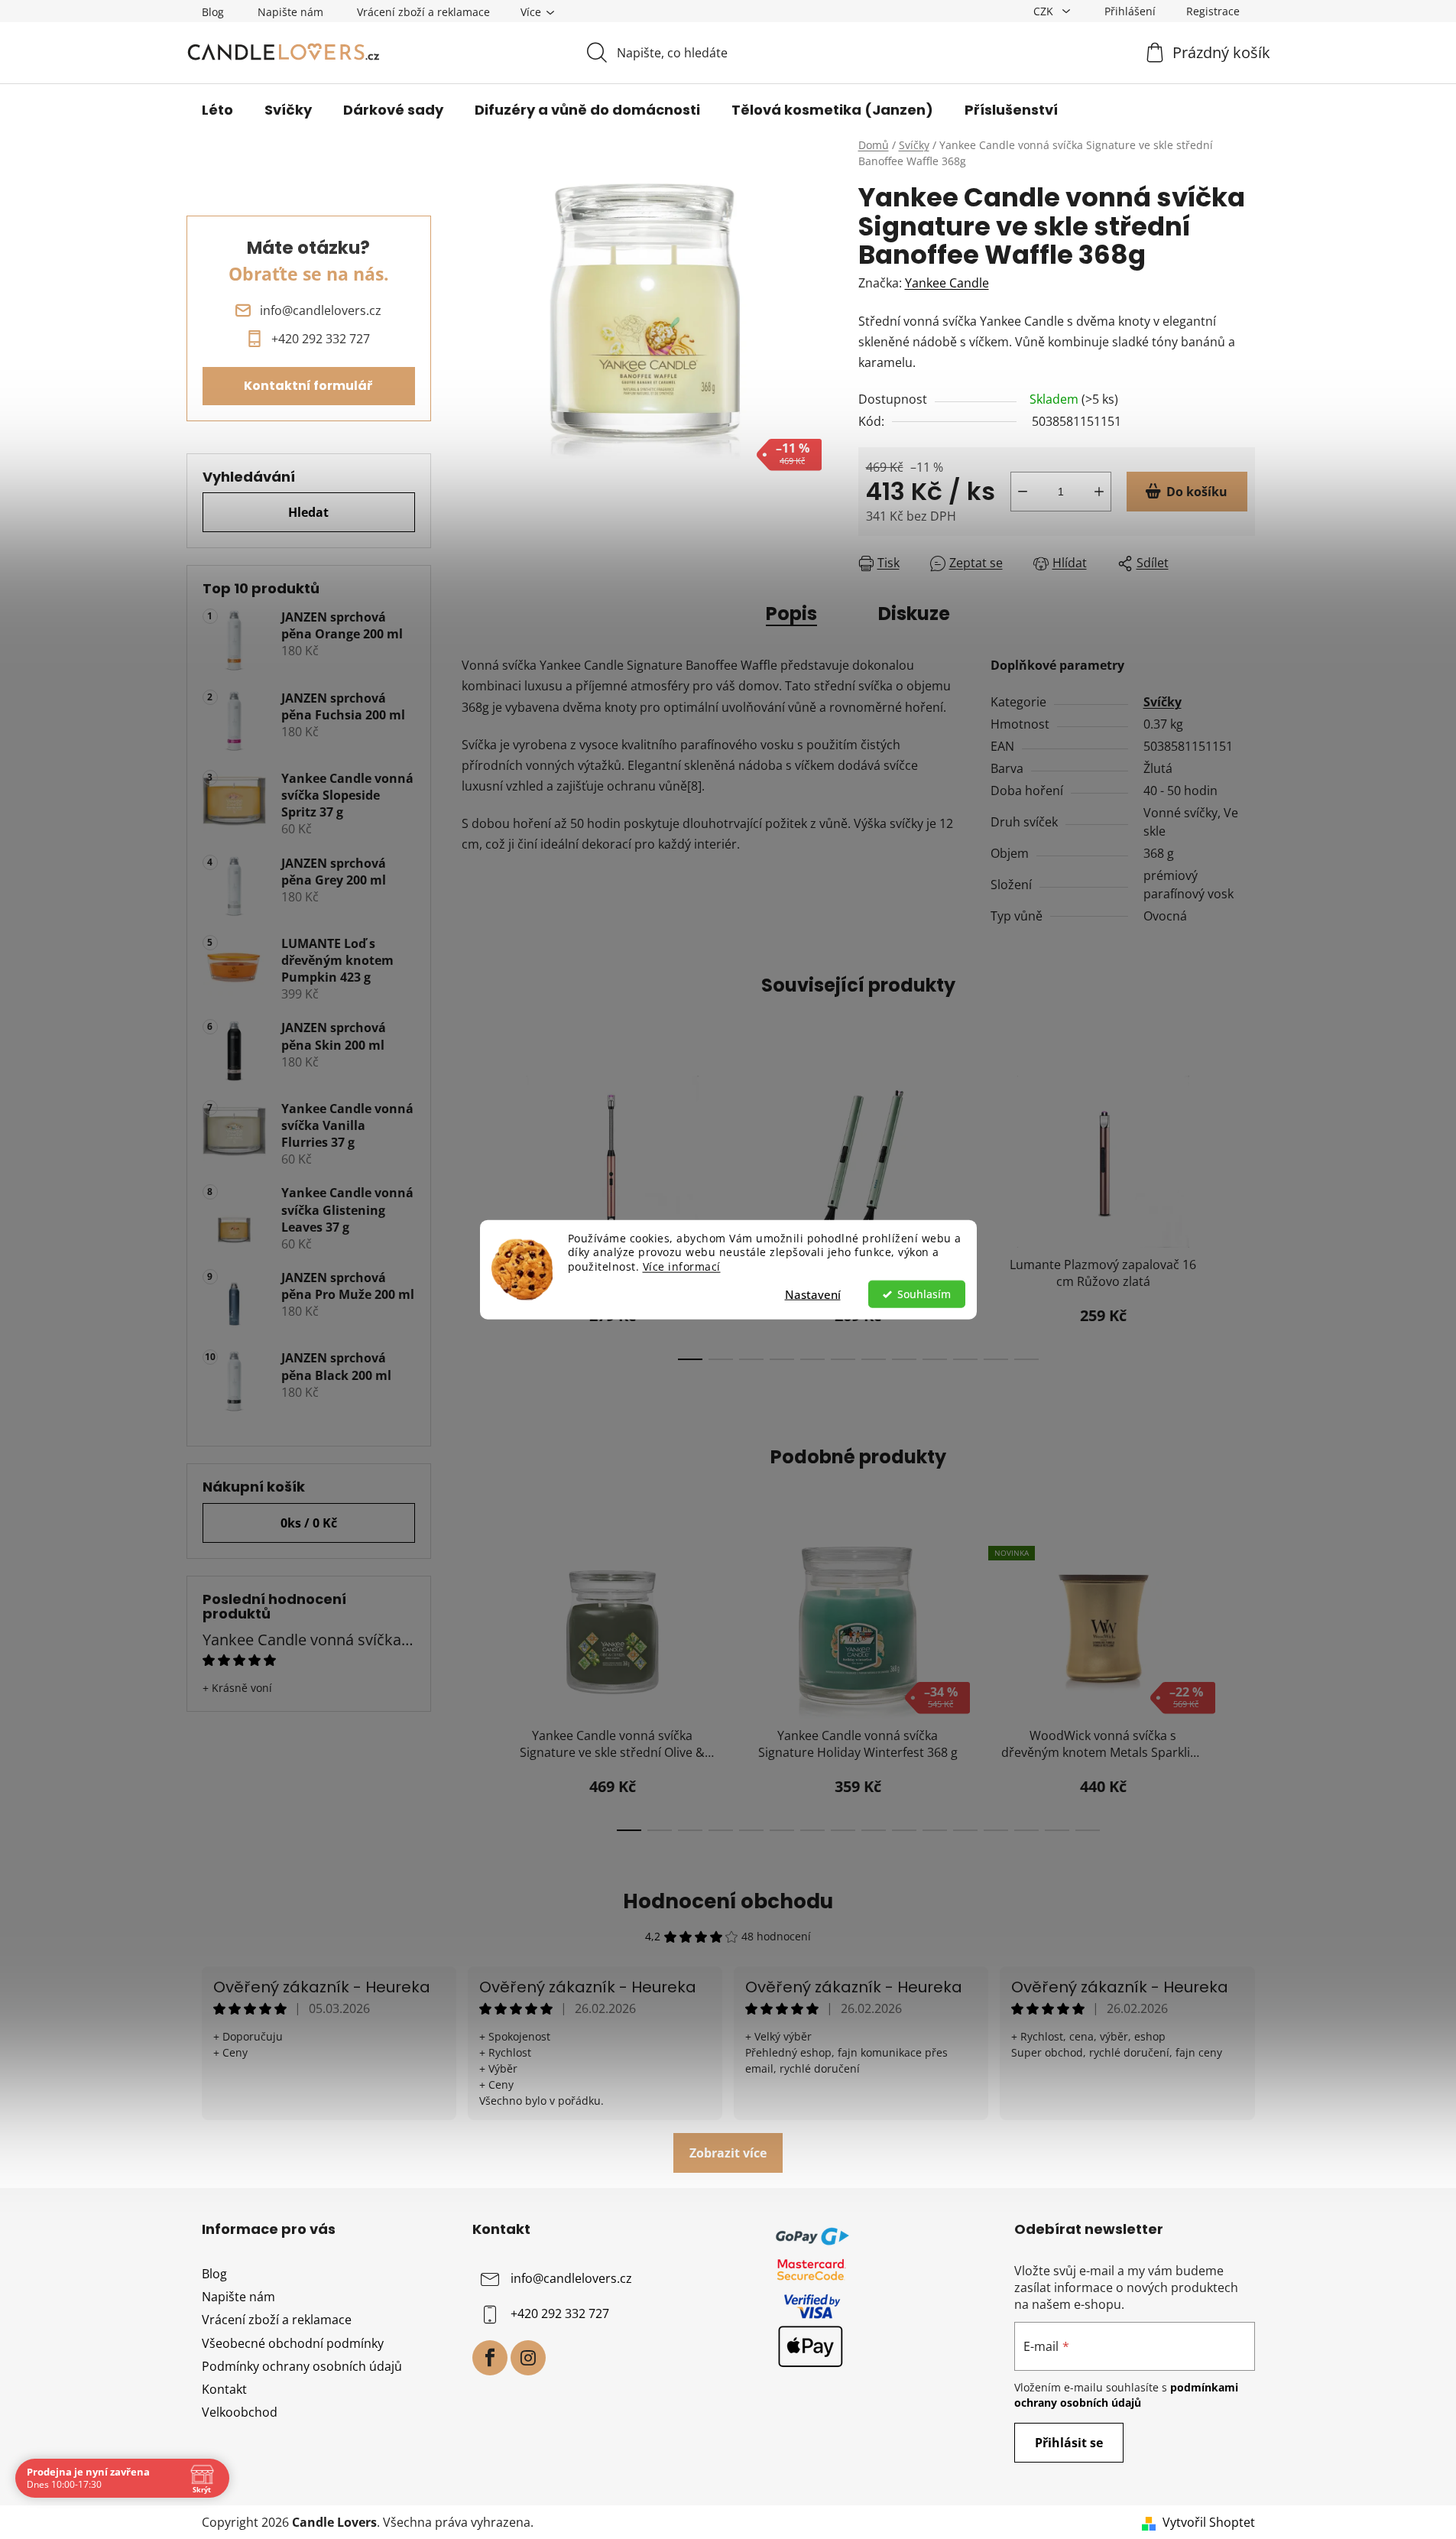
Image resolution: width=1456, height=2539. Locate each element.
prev (474, 1213)
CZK (1045, 11)
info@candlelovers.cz (571, 2278)
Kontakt (224, 2389)
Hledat (308, 512)
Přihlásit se (1069, 2443)
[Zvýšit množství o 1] (1099, 492)
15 (1088, 1830)
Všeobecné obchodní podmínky (293, 2343)
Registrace (1213, 11)
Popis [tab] (791, 614)
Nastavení (813, 1294)
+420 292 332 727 (560, 2313)
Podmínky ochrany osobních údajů (302, 2366)
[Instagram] (528, 2358)
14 (1057, 1830)
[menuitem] (217, 110)
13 (1026, 1830)
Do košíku (1197, 492)
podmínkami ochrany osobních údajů (1126, 2395)
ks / (309, 1523)
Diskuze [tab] (914, 614)
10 (996, 1359)
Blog (213, 12)
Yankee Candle (947, 283)
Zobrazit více (728, 2153)
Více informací (682, 1267)
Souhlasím (924, 1294)
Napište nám (290, 12)
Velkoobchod (240, 2412)
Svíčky (1163, 702)
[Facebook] (490, 2358)
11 (1026, 1359)
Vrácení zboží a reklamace (423, 12)
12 (996, 1830)
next (1243, 1213)
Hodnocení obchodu (728, 1901)
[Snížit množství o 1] (1023, 492)
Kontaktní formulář (308, 386)
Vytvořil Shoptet (1209, 2522)
